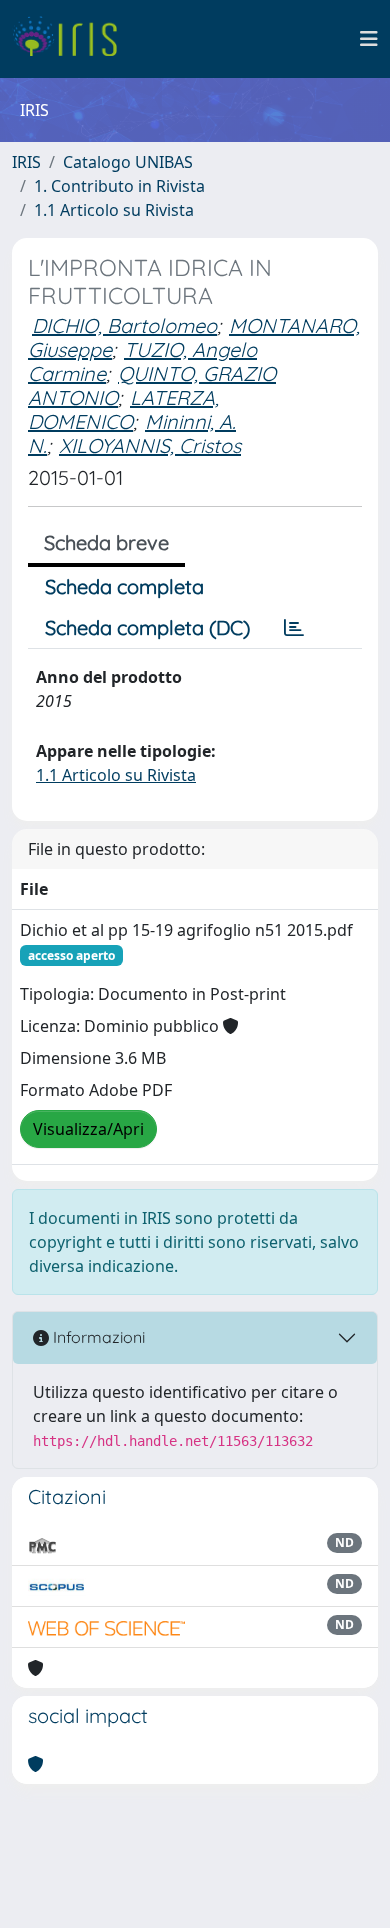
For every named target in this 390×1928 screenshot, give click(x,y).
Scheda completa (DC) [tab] (147, 627)
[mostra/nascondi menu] (369, 39)
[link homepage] (72, 39)
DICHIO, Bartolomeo (124, 325)
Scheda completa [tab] (124, 586)
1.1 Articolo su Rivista (114, 210)
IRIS (26, 162)
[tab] (294, 628)
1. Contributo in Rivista (119, 186)
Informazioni (97, 1337)
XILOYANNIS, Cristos (150, 445)
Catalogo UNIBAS (128, 162)
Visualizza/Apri (88, 1129)
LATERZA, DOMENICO (123, 409)
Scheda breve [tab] (106, 542)
